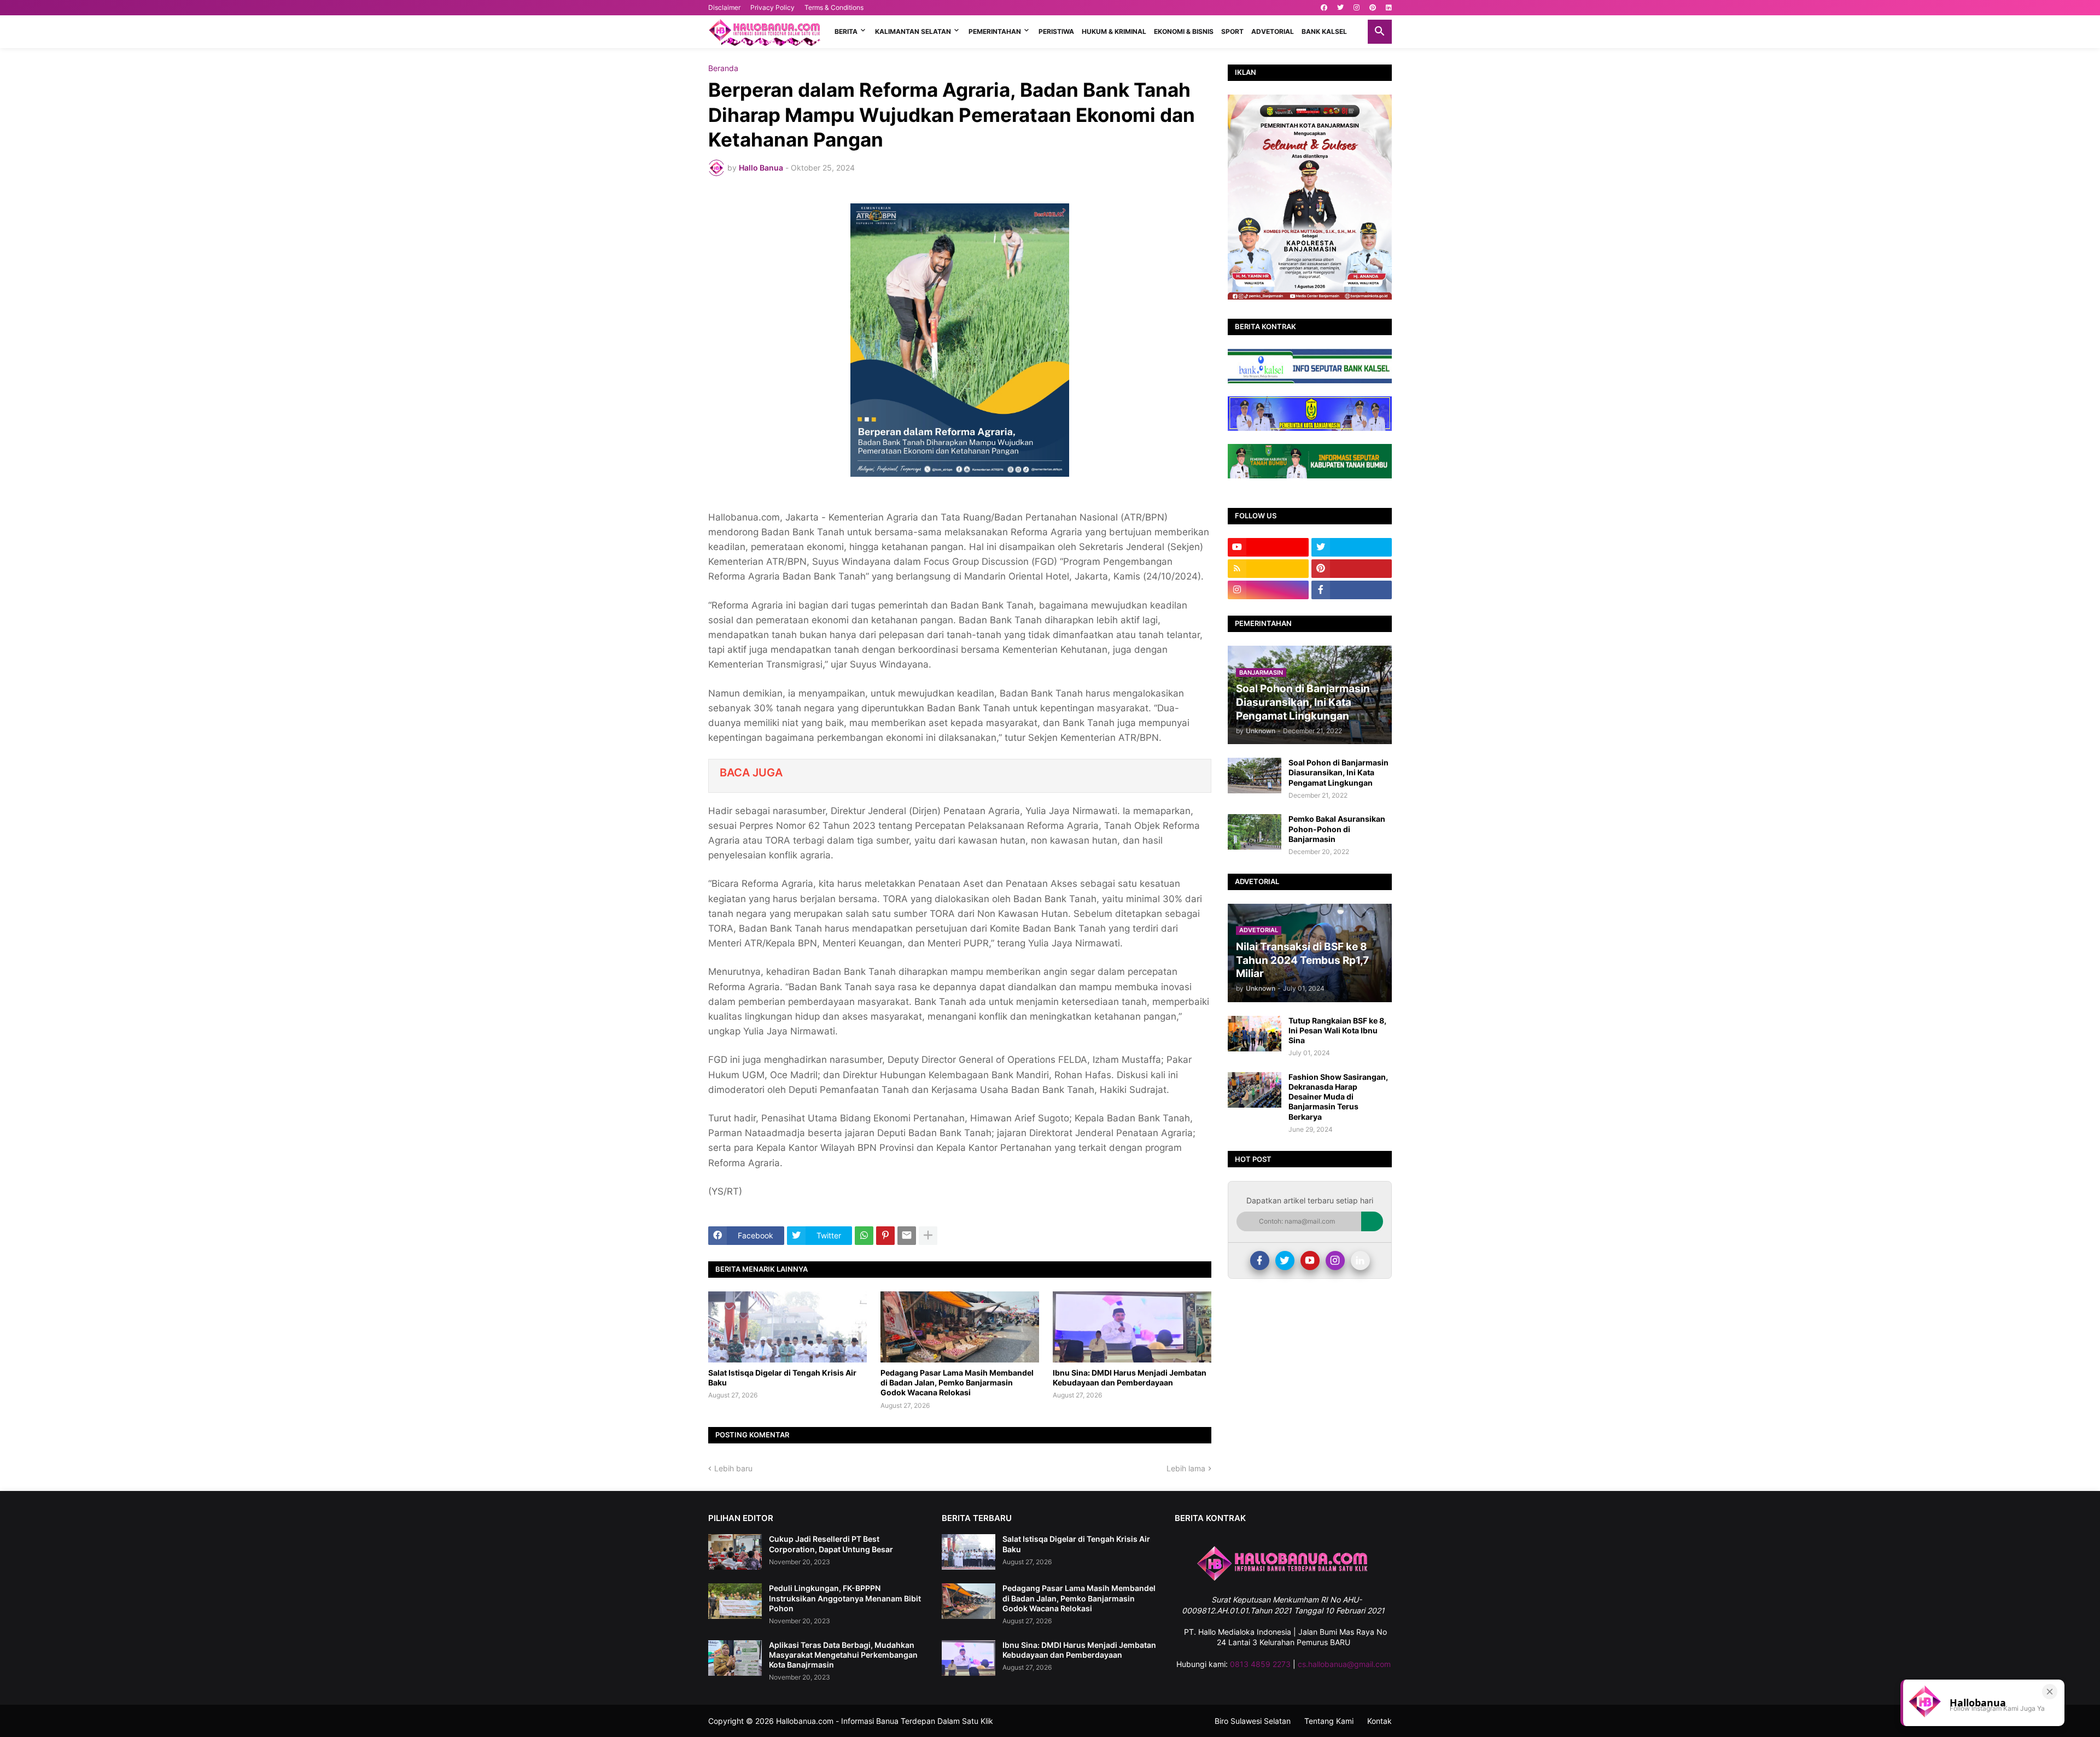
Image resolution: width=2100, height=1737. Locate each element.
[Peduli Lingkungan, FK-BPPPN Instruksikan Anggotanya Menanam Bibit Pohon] (735, 1601)
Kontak (1379, 1721)
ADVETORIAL (1273, 31)
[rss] (1268, 569)
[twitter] (1340, 8)
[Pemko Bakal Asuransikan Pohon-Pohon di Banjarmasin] (1255, 832)
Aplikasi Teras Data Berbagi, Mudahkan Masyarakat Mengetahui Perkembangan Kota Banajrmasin (843, 1655)
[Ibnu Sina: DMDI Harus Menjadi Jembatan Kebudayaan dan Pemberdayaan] (1132, 1327)
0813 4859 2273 (1260, 1664)
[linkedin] (1389, 8)
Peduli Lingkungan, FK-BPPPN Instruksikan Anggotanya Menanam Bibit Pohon (845, 1598)
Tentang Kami (1329, 1721)
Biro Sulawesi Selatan (1253, 1721)
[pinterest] (1373, 8)
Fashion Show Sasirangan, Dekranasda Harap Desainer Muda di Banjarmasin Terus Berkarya (1338, 1097)
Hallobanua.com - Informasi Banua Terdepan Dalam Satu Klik (885, 1721)
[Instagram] (1335, 1261)
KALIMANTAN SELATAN (913, 31)
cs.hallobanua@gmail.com (1344, 1664)
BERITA (846, 31)
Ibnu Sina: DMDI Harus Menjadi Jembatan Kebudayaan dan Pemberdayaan (1130, 1378)
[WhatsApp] (864, 1236)
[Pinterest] (885, 1236)
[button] (1380, 32)
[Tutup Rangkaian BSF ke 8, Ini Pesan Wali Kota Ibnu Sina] (1255, 1034)
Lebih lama (1186, 1468)
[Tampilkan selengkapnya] (928, 1236)
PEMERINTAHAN (995, 31)
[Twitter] (1285, 1261)
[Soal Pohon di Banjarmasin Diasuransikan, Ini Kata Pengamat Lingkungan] (1255, 776)
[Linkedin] (1360, 1261)
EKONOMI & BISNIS (1184, 31)
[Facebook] (1260, 1261)
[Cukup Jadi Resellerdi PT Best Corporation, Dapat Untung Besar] (735, 1552)
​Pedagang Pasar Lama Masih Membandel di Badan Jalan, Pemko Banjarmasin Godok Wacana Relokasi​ (957, 1382)
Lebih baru (733, 1468)
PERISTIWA (1056, 31)
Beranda (723, 68)
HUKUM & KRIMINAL (1114, 31)
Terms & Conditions (834, 7)
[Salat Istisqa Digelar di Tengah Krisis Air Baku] (787, 1327)
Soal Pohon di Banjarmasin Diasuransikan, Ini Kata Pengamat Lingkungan (1338, 772)
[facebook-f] (1352, 590)
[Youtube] (1310, 1261)
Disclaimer (724, 7)
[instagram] (1357, 8)
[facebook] (1324, 8)
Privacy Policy (772, 7)
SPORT (1232, 31)
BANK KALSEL (1324, 31)
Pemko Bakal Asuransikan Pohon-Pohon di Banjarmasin (1337, 829)
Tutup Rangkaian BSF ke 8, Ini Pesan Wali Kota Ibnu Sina (1337, 1030)
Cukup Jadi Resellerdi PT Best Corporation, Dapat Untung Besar (831, 1544)
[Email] (907, 1236)
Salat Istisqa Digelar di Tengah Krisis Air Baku (782, 1378)
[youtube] (1268, 547)
